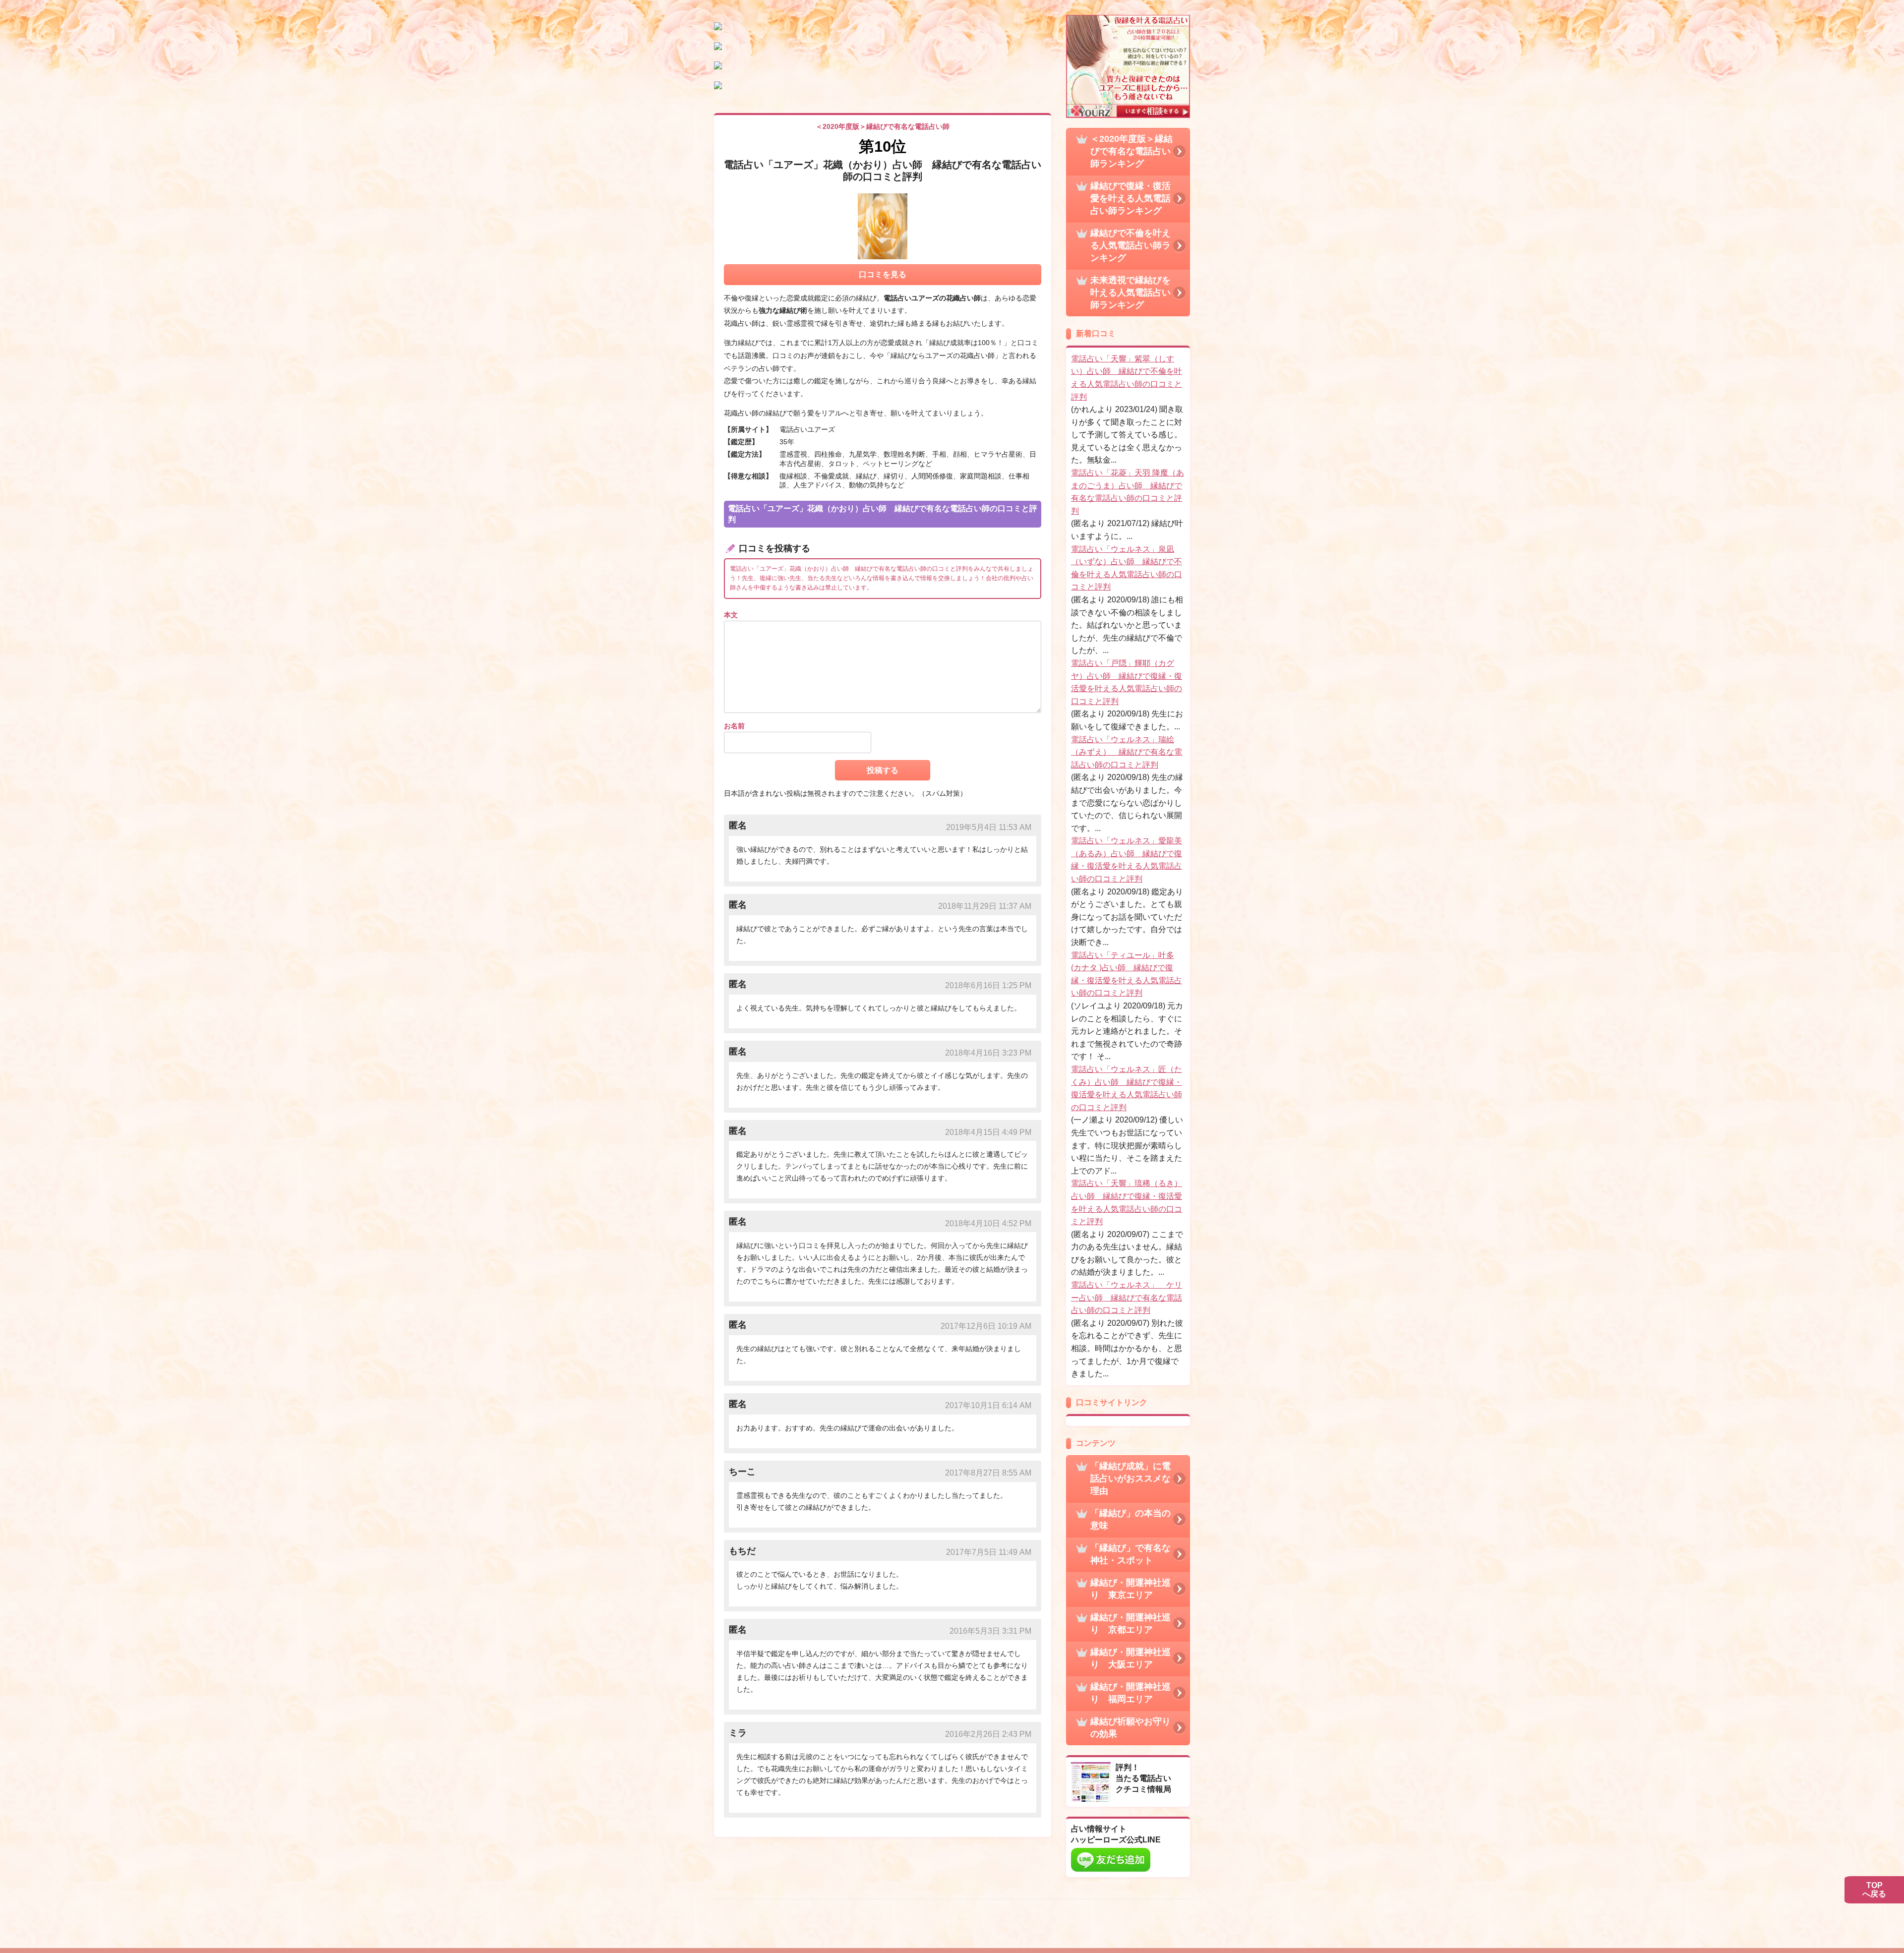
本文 (731, 615)
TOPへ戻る (1874, 1890)
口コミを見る (883, 274)
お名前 (734, 726)
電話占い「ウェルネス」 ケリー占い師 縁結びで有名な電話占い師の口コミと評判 (1127, 1298)
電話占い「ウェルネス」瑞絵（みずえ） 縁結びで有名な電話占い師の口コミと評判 (1127, 752)
